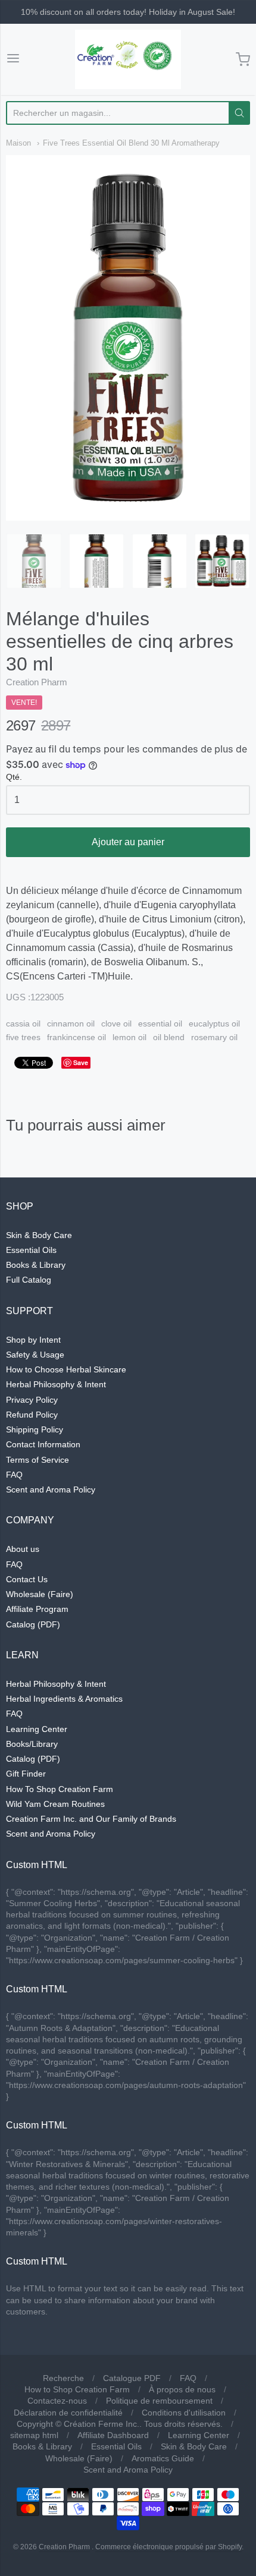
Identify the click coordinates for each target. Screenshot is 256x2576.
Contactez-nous (57, 2401)
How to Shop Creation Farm (77, 2389)
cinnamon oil (71, 1024)
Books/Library (32, 1744)
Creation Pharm (37, 682)
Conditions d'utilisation (184, 2413)
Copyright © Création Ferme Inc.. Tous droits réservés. (120, 2424)
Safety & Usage (35, 1355)
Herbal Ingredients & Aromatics (64, 1699)
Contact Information (43, 1444)
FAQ (14, 1475)
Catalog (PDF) (33, 1624)
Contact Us (27, 1579)
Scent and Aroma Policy (51, 1489)
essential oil (160, 1024)
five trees (23, 1037)
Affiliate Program (37, 1609)
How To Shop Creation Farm (60, 1789)
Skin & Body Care (39, 1235)
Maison (18, 143)
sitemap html (34, 2435)
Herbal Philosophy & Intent (56, 1384)
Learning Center (37, 1729)
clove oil (116, 1024)
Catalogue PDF (132, 2378)
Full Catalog (29, 1280)
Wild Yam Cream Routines (55, 1804)
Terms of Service (38, 1460)
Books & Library (36, 1265)
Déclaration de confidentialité (68, 2413)
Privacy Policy (32, 1400)
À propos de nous (182, 2389)
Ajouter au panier (128, 842)
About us (23, 1549)
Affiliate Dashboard (113, 2435)
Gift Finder (26, 1774)
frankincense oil (77, 1037)
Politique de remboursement (159, 2401)
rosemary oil (214, 1037)
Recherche (63, 2378)
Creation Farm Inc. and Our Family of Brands (91, 1819)
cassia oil (23, 1024)
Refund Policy (32, 1415)
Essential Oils (31, 1250)
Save (81, 1062)
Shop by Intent (33, 1340)
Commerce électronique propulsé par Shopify (168, 2547)
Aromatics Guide (163, 2458)
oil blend (169, 1037)
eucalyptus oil (214, 1024)
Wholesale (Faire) (40, 1594)
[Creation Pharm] (128, 59)
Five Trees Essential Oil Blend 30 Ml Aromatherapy (131, 143)
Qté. (14, 777)
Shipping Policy (35, 1429)
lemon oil (129, 1037)
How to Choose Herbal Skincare (66, 1369)
